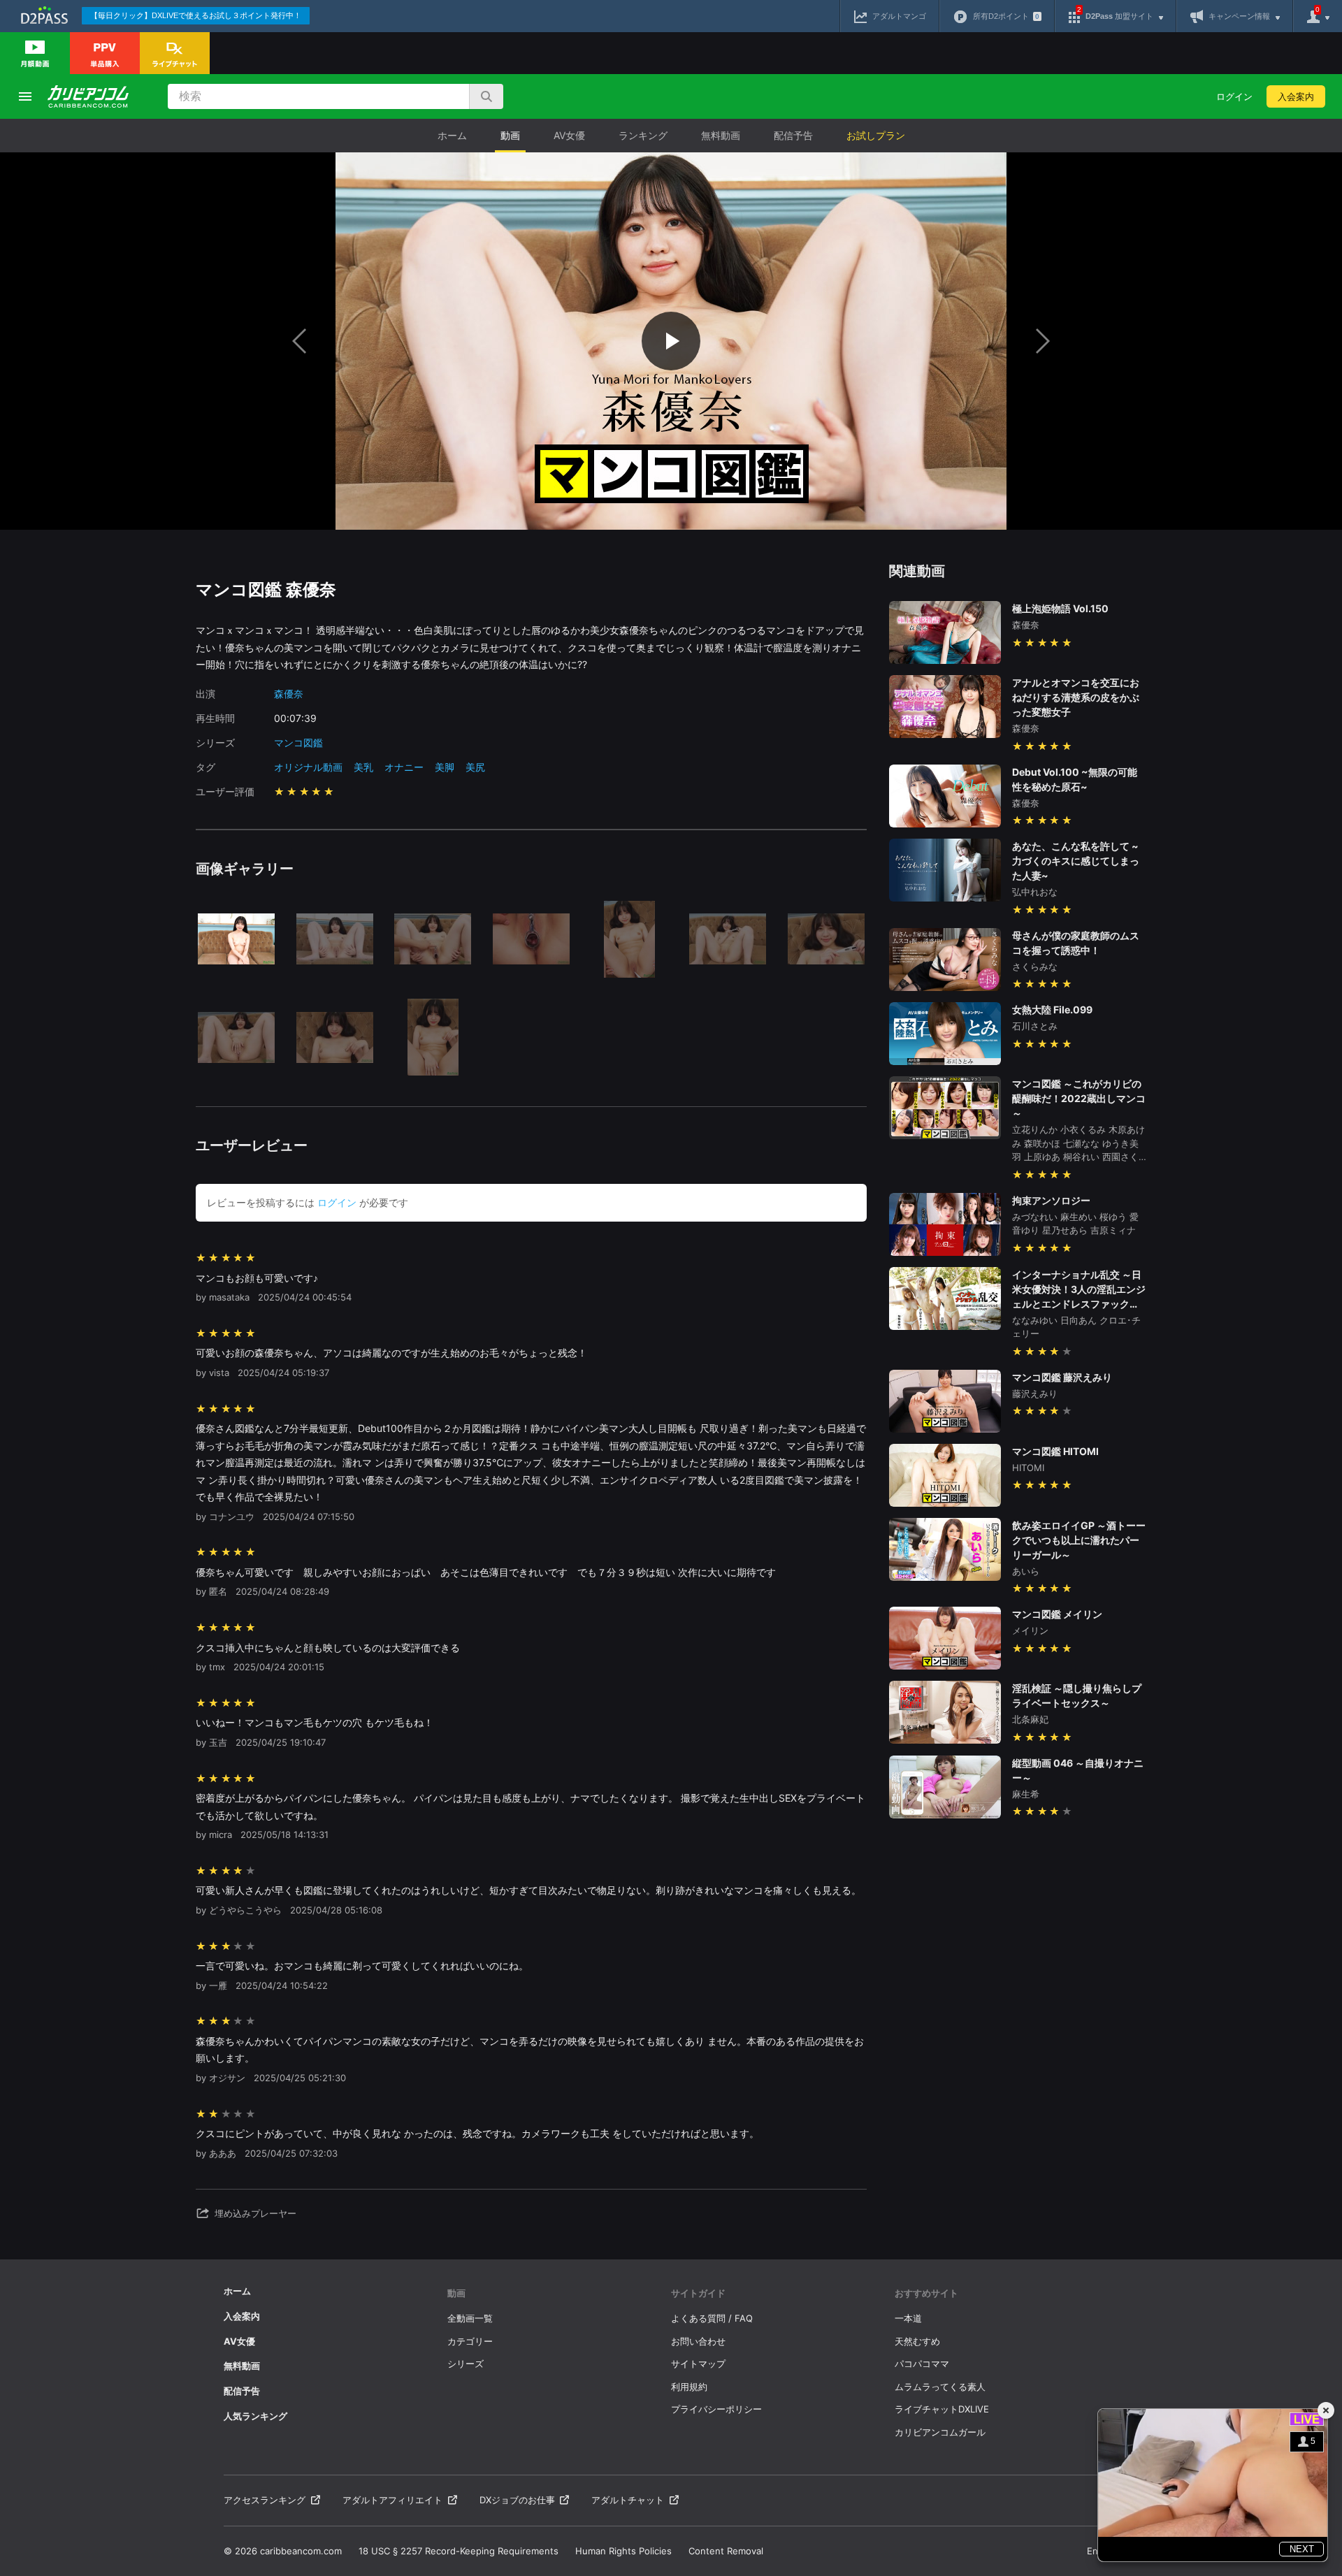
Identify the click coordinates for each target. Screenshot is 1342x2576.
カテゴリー (470, 2341)
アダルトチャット (628, 2500)
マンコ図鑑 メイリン (1057, 1614)
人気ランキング (255, 2416)
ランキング (643, 135)
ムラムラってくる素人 (940, 2387)
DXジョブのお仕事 (517, 2500)
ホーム (452, 135)
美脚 (445, 767)
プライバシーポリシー (716, 2409)
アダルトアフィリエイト (392, 2500)
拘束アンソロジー (1051, 1200)
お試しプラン (876, 135)
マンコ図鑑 (298, 743)
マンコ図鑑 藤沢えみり (1062, 1377)
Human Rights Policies (623, 2551)
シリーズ (466, 2364)
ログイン (1234, 96)
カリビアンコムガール (940, 2432)
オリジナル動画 (308, 767)
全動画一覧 (470, 2318)
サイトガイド (698, 2293)
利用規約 (689, 2387)
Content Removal (726, 2551)
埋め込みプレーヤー (255, 2213)
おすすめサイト (926, 2293)
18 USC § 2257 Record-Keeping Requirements (459, 2551)
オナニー (404, 767)
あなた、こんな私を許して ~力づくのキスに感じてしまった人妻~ (1076, 861)
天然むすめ (917, 2341)
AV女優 (569, 135)
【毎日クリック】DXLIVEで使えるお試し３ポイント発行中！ (196, 15)
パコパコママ (922, 2364)
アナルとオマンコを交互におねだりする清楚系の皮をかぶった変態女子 (1076, 697)
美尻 (475, 767)
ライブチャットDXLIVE (942, 2409)
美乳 (363, 767)
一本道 (908, 2318)
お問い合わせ (698, 2341)
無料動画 (721, 135)
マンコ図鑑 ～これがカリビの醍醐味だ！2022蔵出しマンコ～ (1079, 1098)
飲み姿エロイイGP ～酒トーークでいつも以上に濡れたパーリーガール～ (1079, 1540)
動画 (510, 135)
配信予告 (793, 135)
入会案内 (1296, 96)
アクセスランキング (265, 2500)
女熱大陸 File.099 (1052, 1010)
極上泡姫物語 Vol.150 (1060, 608)
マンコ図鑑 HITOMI (1055, 1451)
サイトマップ (698, 2364)
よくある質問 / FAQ (712, 2318)
